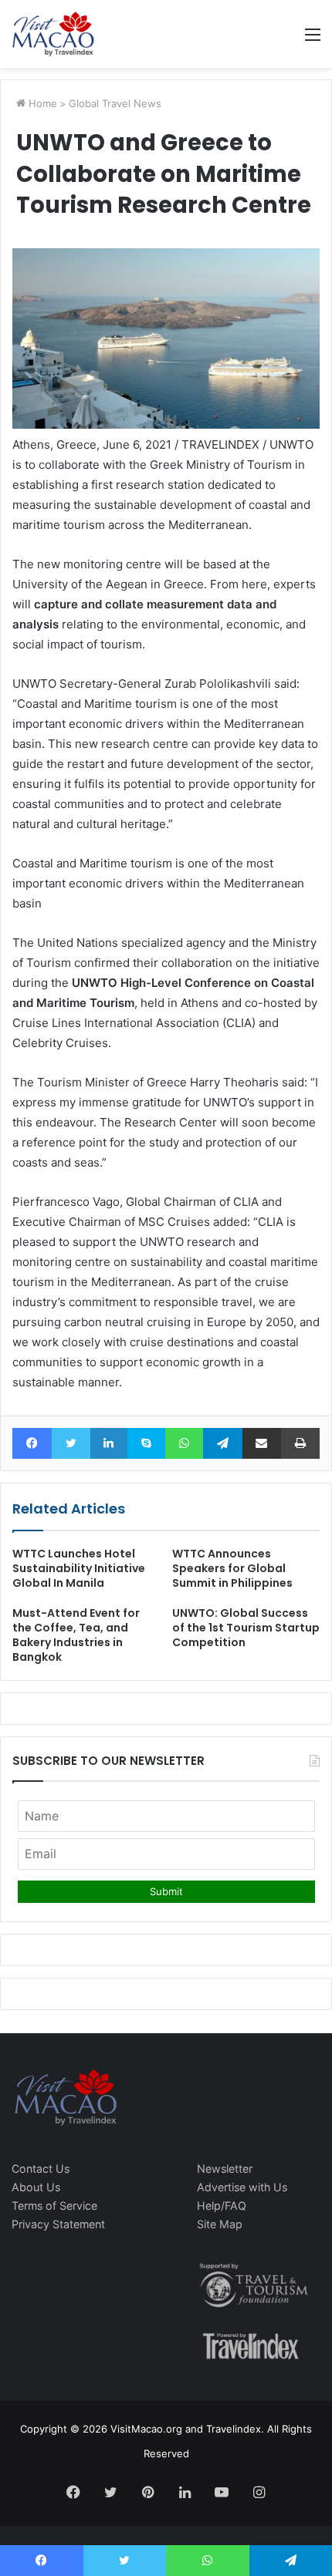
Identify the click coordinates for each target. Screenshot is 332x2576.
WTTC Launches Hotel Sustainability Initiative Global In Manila (79, 1568)
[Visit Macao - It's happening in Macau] (53, 34)
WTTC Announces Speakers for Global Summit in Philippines (232, 1568)
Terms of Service (54, 2206)
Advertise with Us (242, 2187)
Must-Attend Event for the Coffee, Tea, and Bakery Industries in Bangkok (76, 1635)
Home (41, 103)
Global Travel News (115, 103)
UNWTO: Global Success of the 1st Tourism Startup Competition (246, 1628)
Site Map (220, 2224)
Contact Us (41, 2169)
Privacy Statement (58, 2224)
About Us (36, 2187)
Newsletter (225, 2169)
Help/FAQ (222, 2206)
